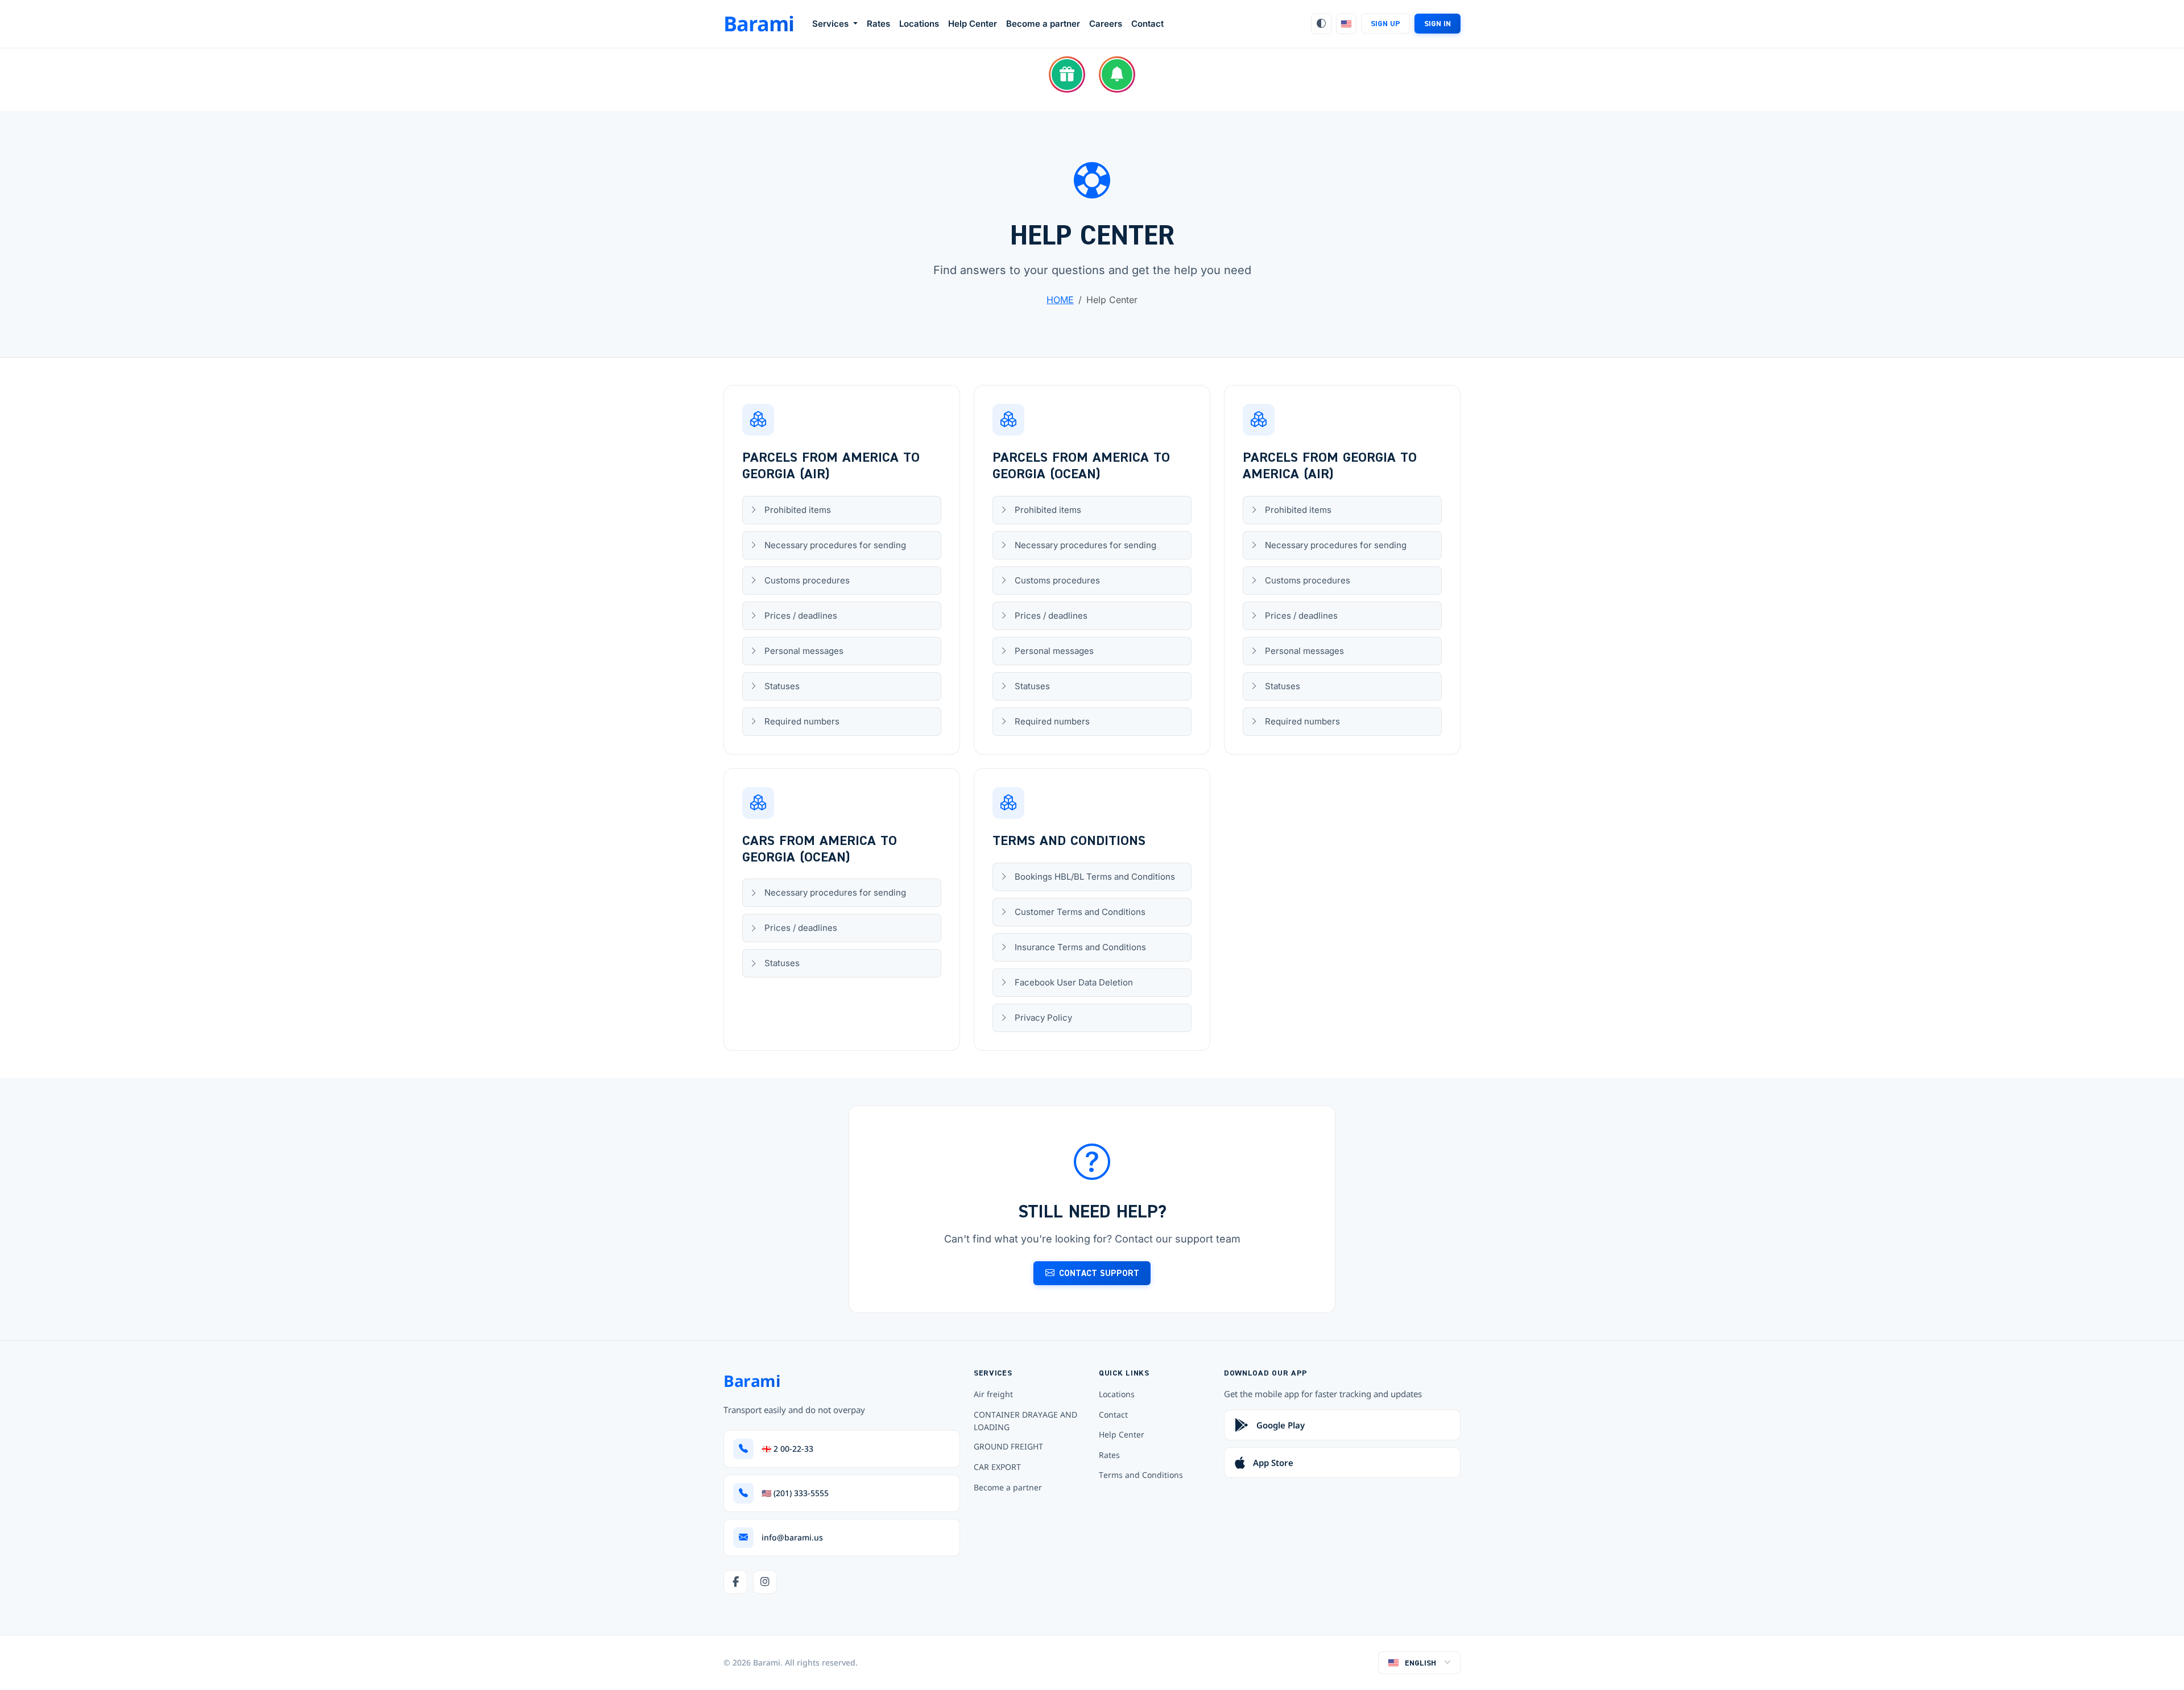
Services (832, 24)
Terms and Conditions (1141, 1475)
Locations (919, 24)
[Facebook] (735, 1582)
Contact (1147, 24)
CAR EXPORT (997, 1467)
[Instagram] (765, 1582)
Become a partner (1043, 24)
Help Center (973, 24)
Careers (1106, 24)
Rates (878, 24)
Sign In (1438, 23)
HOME (1060, 300)
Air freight (993, 1394)
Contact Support (1099, 1273)
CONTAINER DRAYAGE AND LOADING (1025, 1421)
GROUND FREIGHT (1008, 1446)
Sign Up (1385, 23)
